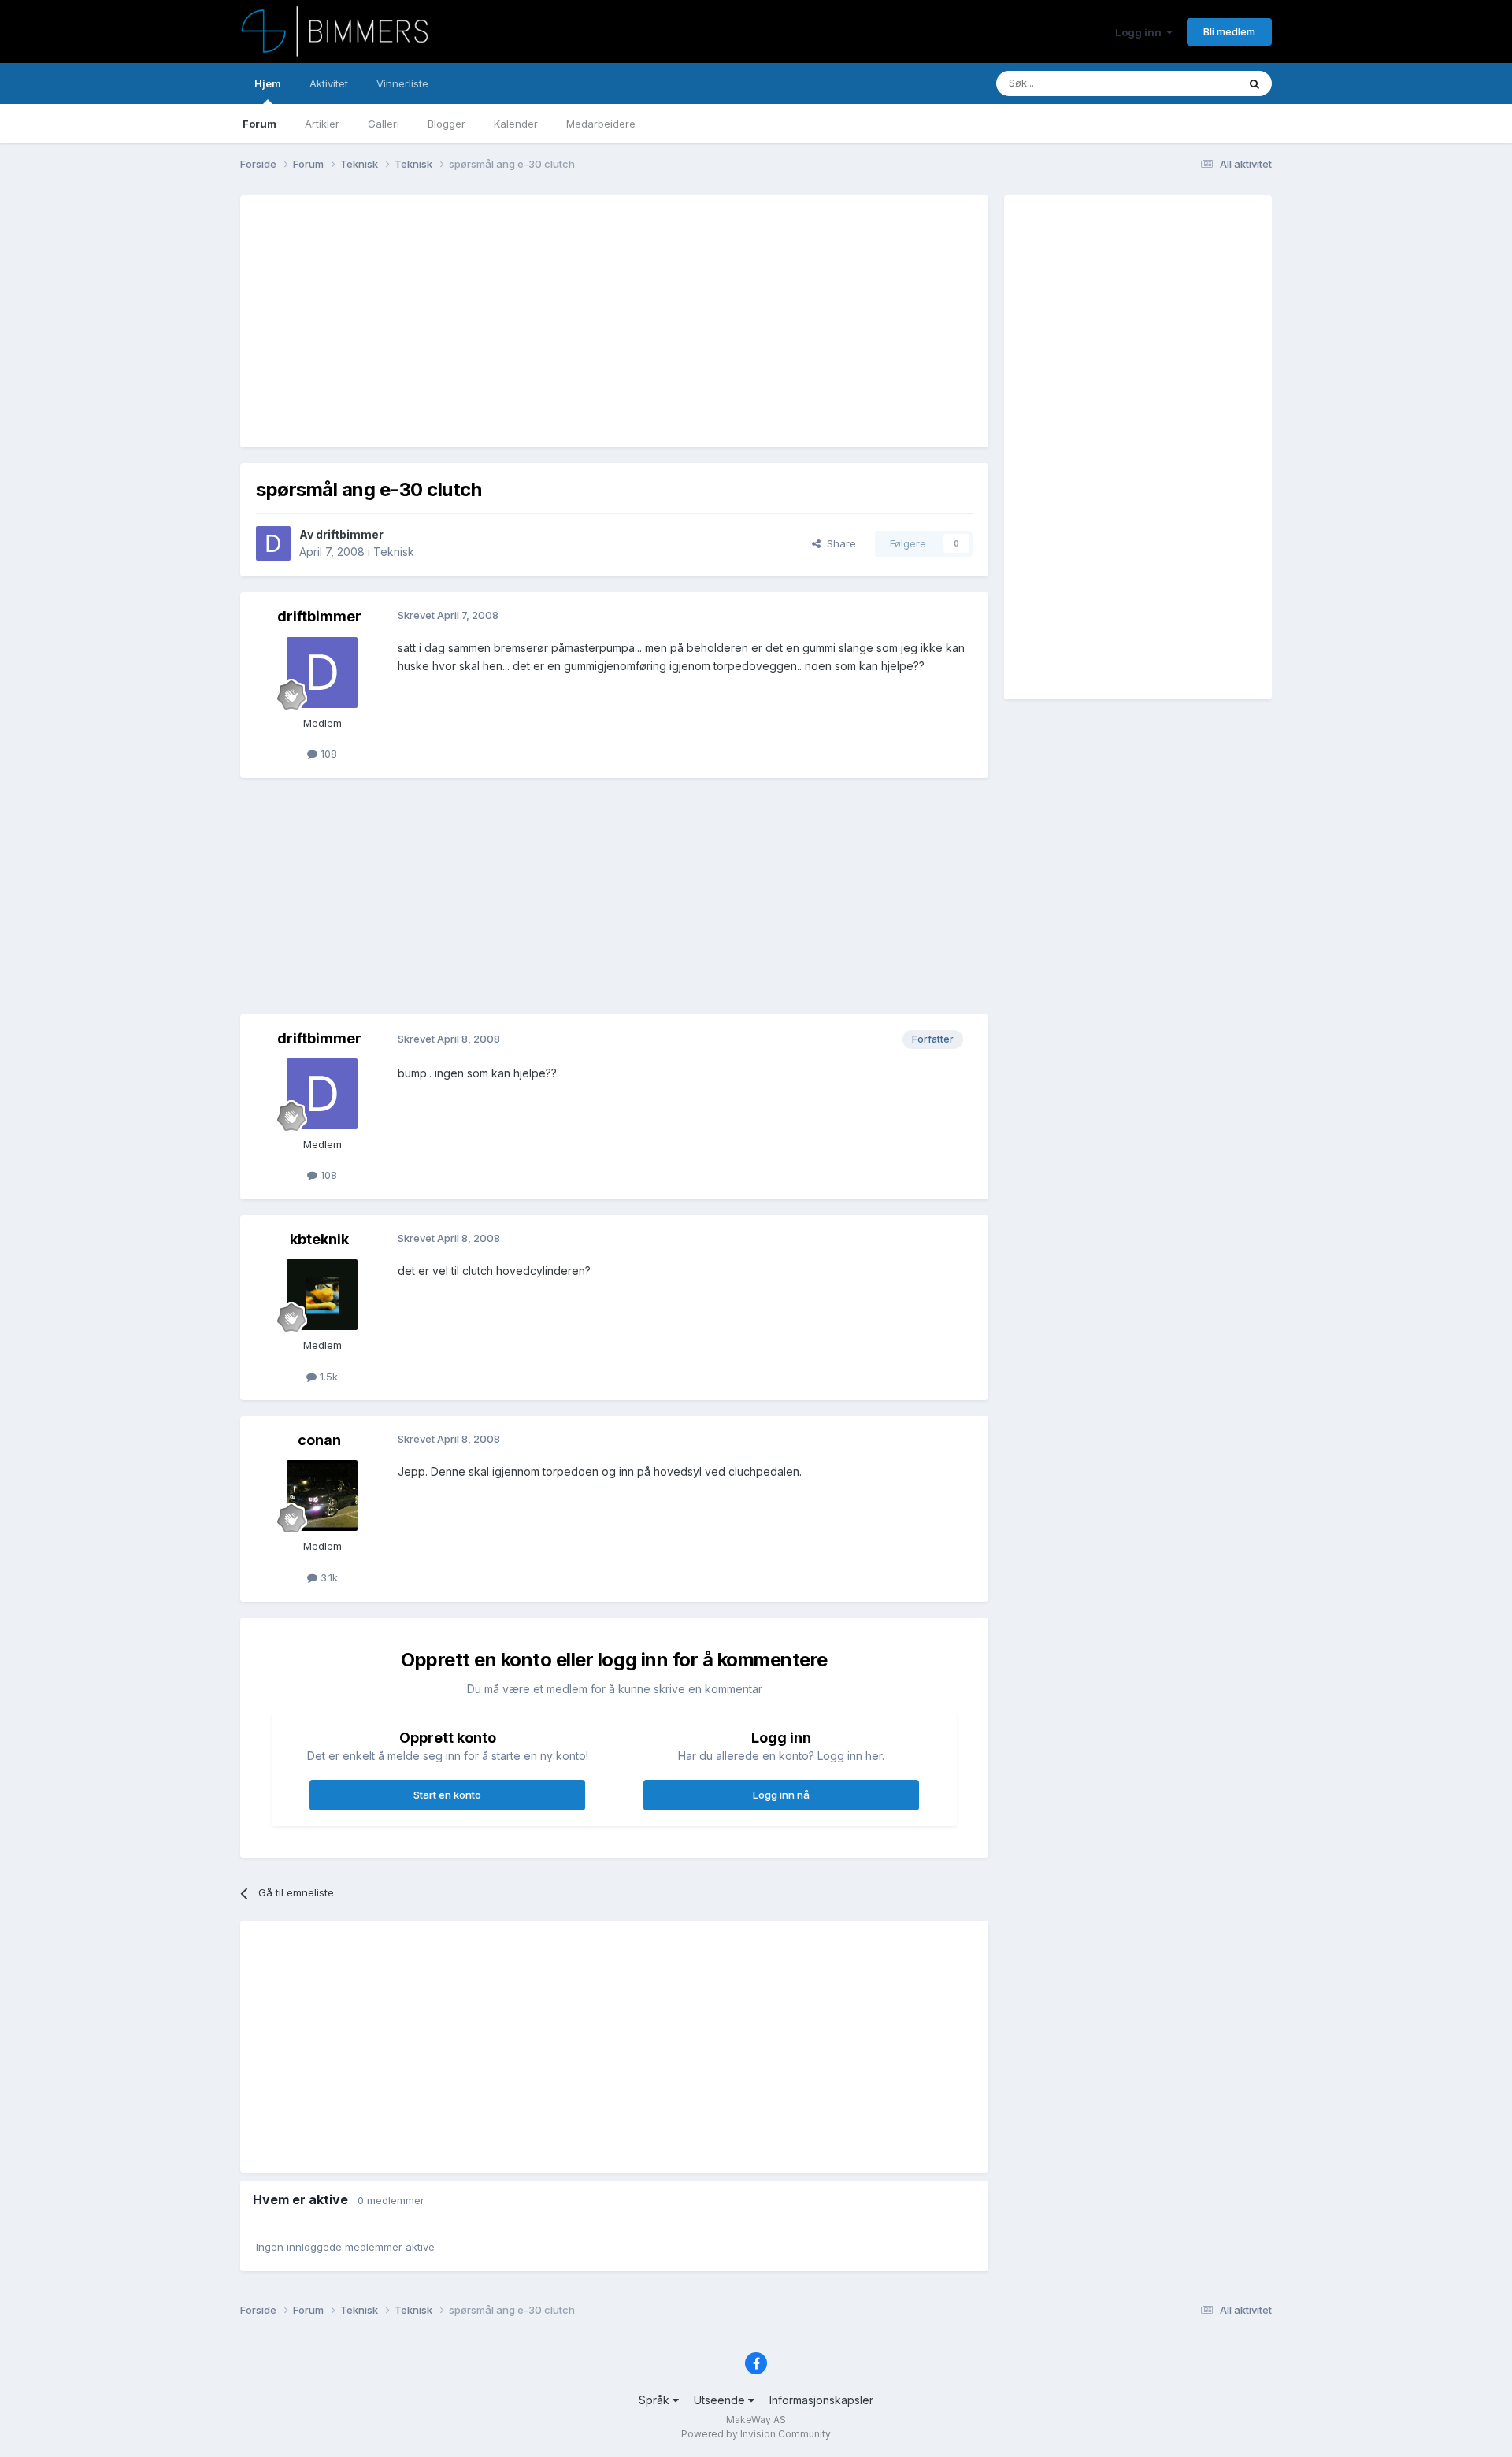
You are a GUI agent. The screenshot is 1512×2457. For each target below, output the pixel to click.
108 (327, 754)
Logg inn (1141, 32)
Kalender (516, 124)
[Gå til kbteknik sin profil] (322, 1295)
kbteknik (319, 1239)
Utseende (721, 2400)
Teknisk (394, 552)
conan (319, 1440)
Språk (656, 2400)
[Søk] (1254, 83)
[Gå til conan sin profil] (322, 1495)
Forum (259, 124)
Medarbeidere (601, 124)
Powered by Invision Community (756, 2434)
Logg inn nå (781, 1795)
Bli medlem (1229, 31)
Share (838, 543)
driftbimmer (350, 534)
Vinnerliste (402, 83)
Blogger (447, 124)
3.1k (328, 1577)
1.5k (327, 1377)
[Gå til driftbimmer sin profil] (273, 543)
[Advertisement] (543, 321)
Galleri (384, 124)
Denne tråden (1184, 83)
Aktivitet (329, 83)
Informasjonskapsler (821, 2400)
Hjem (268, 83)
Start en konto (447, 1795)
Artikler (322, 124)
